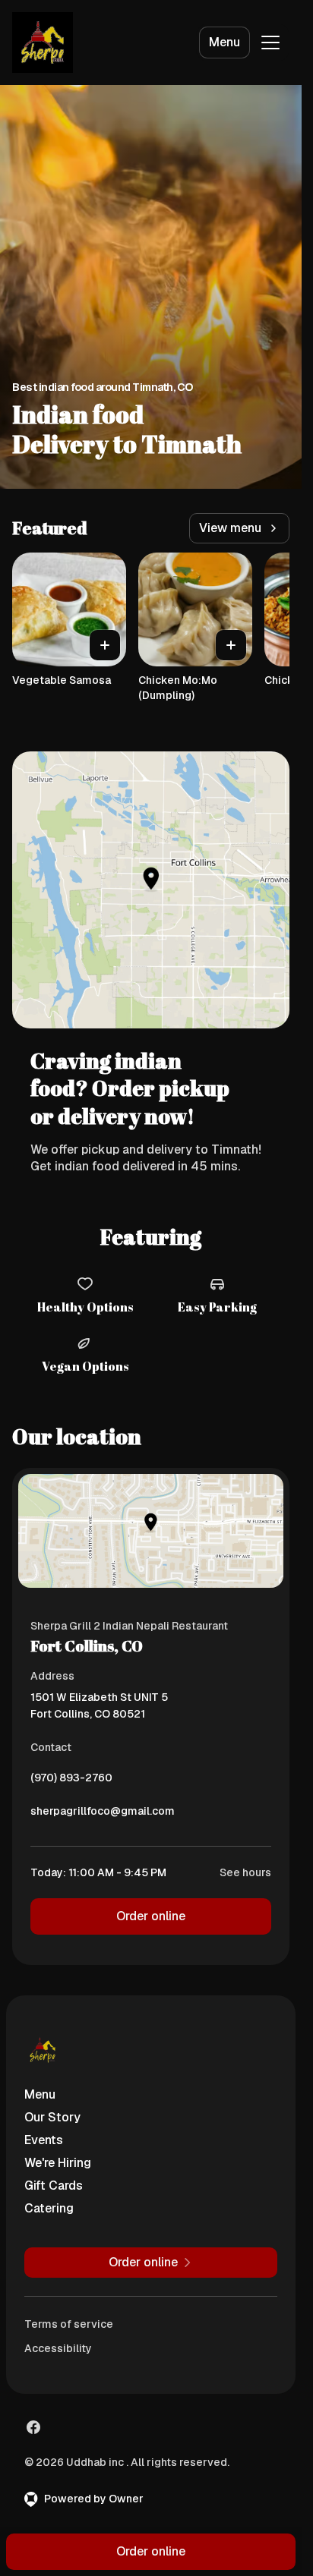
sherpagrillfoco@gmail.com (103, 1815)
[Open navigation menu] (270, 43)
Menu (224, 42)
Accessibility (58, 2348)
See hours (245, 1872)
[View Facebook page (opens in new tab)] (33, 2427)
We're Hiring (58, 2163)
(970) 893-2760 (71, 1781)
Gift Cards (54, 2186)
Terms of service (69, 2324)
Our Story (52, 2117)
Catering (49, 2208)
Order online (151, 1916)
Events (44, 2140)
